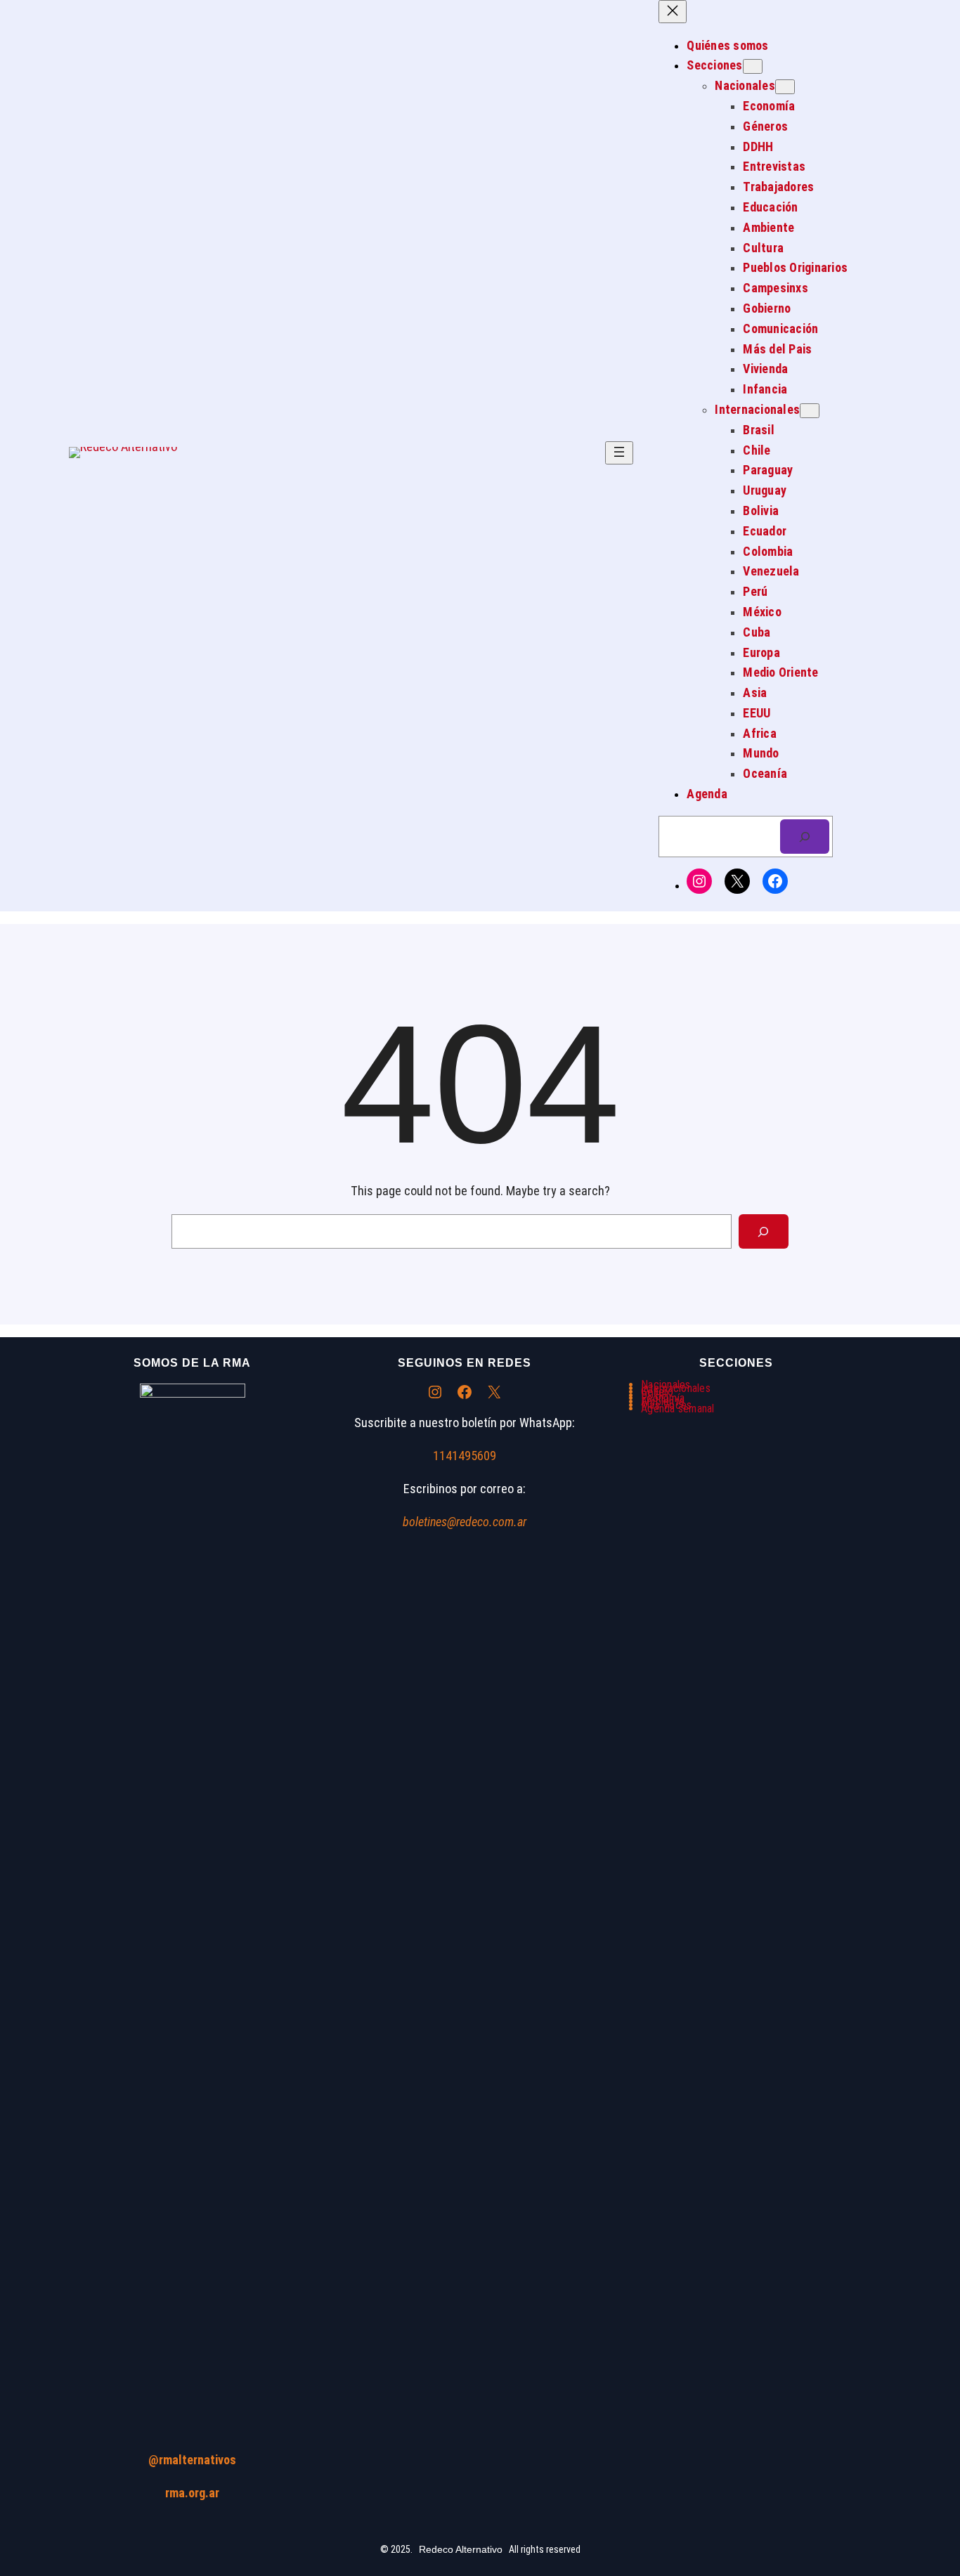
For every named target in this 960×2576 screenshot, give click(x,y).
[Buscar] (805, 837)
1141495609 (465, 1456)
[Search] (764, 1231)
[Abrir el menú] (619, 453)
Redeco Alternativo (461, 2549)
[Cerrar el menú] (673, 12)
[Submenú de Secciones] (753, 66)
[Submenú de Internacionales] (810, 411)
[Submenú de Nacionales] (785, 87)
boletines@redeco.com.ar (465, 1522)
